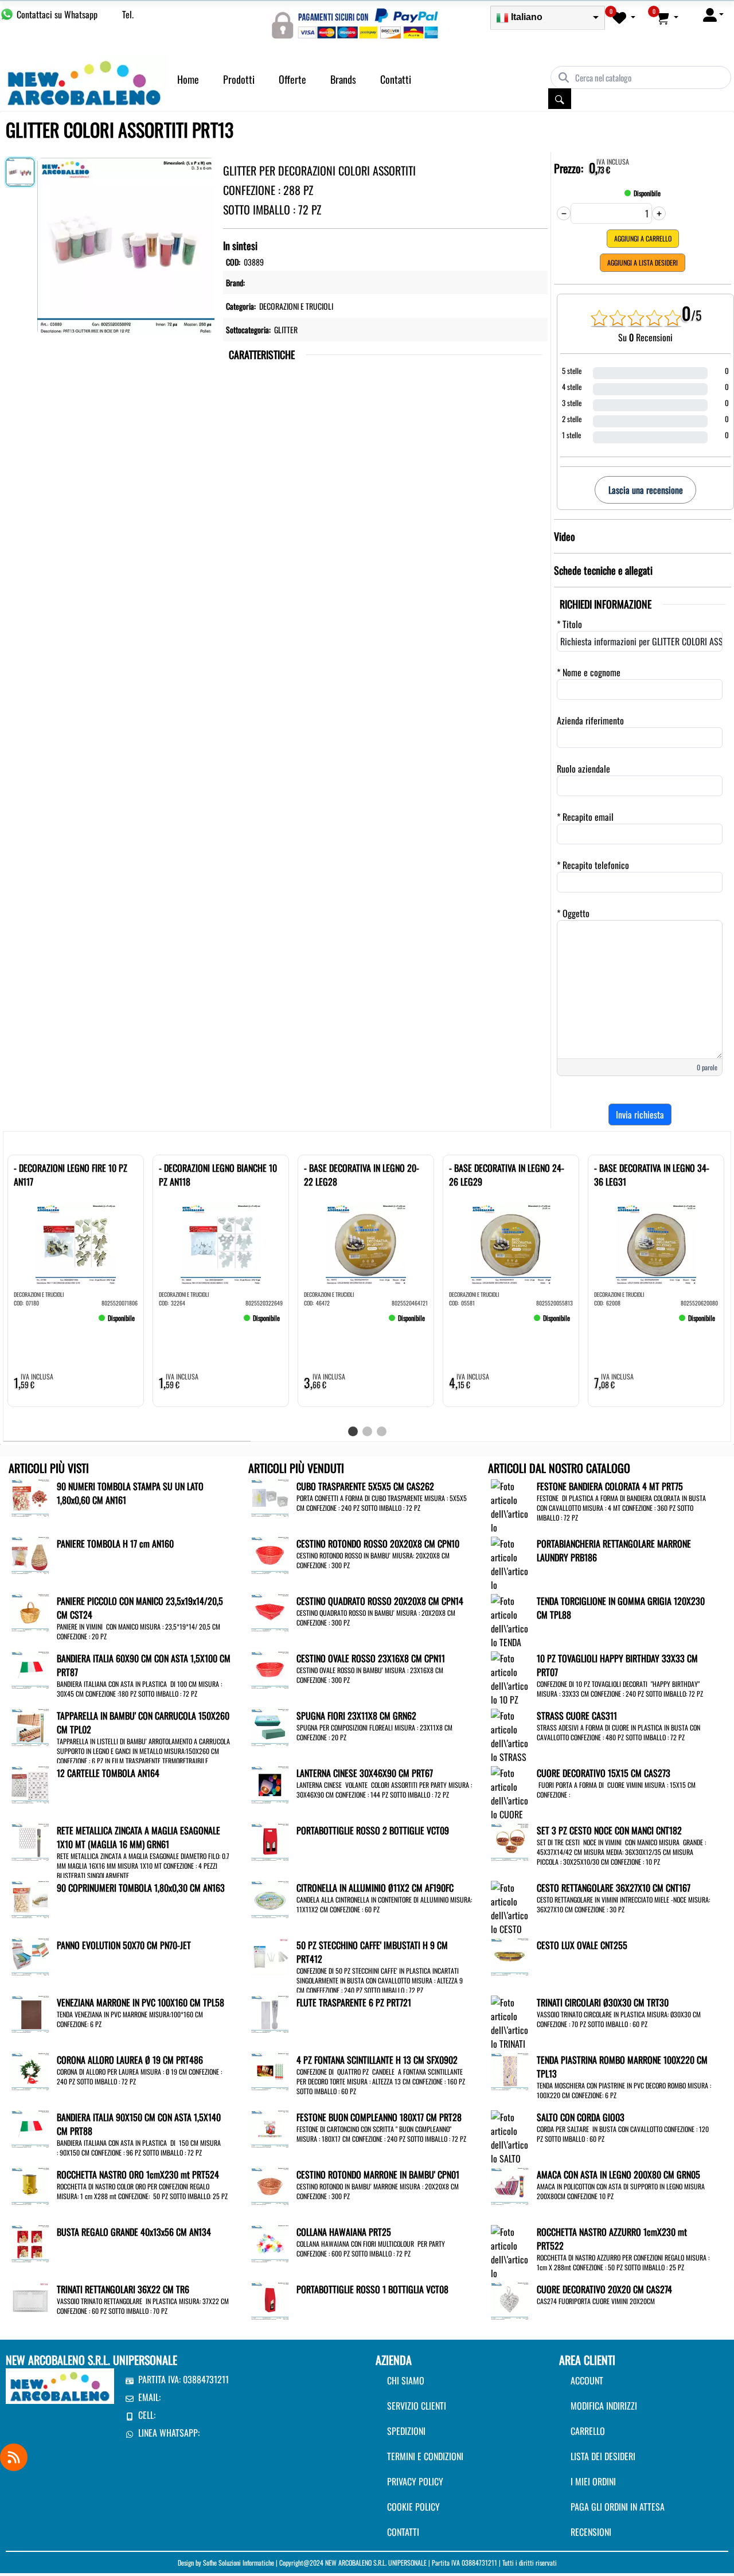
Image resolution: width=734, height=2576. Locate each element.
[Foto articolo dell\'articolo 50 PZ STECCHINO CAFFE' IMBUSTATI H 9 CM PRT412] (270, 1955)
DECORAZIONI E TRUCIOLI (296, 306)
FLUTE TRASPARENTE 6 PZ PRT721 (354, 2002)
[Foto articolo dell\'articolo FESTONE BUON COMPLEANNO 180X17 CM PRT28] (270, 2127)
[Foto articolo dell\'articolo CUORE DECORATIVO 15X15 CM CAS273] (509, 1820)
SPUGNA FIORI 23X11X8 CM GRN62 (356, 1716)
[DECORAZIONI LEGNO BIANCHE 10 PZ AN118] (176, 1323)
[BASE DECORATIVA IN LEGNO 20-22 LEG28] (321, 1323)
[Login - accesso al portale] (713, 14)
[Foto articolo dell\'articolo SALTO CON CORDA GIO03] (509, 2157)
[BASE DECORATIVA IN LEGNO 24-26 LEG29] (466, 1323)
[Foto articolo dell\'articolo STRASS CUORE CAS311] (509, 1749)
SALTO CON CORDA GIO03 (581, 2117)
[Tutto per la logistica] (84, 81)
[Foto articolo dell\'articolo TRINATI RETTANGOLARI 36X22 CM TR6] (30, 2300)
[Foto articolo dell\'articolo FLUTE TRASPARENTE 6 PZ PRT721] (270, 2013)
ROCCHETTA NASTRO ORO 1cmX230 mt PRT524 (138, 2174)
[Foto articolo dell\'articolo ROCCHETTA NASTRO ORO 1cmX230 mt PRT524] (30, 2185)
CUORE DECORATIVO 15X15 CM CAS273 (604, 1773)
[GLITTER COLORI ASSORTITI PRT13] (126, 244)
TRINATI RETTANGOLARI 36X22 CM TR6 (123, 2289)
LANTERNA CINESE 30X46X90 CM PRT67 (365, 1773)
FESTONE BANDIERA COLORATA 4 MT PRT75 (610, 1486)
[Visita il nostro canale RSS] (14, 2457)
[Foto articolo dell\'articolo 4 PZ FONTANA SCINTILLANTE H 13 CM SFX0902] (270, 2070)
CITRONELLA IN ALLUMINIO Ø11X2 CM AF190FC (375, 1888)
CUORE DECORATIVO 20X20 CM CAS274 (604, 2289)
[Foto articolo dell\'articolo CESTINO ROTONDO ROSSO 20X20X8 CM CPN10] (270, 1554)
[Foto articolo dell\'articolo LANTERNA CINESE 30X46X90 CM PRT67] (270, 1783)
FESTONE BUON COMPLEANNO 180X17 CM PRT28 (379, 2117)
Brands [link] (343, 79)
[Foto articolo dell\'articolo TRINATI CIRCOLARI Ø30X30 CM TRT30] (509, 2043)
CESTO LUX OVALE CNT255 (582, 1945)
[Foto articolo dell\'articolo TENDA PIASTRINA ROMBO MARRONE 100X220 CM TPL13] (509, 2070)
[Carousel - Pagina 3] (382, 1431)
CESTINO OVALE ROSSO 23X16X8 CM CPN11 (371, 1658)
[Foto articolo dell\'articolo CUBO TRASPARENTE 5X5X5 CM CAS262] (270, 1497)
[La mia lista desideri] (624, 17)
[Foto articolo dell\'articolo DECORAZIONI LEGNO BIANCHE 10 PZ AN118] (221, 1244)
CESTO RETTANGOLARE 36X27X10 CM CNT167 (614, 1888)
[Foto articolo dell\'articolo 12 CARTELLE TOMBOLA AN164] (30, 1783)
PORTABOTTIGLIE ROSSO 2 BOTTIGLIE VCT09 (373, 1830)
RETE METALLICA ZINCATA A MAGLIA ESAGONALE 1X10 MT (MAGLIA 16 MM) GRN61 (138, 1837)
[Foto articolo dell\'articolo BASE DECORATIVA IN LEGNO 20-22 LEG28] (366, 1244)
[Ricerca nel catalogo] (560, 99)
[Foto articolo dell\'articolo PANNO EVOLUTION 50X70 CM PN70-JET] (30, 1955)
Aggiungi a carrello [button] (643, 238)
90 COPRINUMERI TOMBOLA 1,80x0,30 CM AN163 (141, 1888)
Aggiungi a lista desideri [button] (643, 262)
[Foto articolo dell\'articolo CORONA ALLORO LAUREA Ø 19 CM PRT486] (30, 2070)
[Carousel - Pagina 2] (367, 1431)
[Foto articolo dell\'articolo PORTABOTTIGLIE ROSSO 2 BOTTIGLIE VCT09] (270, 1841)
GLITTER (286, 330)
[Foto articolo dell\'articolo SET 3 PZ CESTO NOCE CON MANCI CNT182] (509, 1841)
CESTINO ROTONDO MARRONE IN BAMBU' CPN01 (378, 2174)
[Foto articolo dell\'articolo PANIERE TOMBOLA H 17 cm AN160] (30, 1554)
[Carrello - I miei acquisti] (667, 17)
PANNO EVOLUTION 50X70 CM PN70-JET (124, 1945)
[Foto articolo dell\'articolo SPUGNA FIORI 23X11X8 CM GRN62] (270, 1726)
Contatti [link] (396, 79)
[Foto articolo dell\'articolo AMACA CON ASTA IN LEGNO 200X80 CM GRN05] (509, 2185)
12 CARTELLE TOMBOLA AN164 (108, 1773)
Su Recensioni (645, 337)
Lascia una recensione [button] (646, 490)
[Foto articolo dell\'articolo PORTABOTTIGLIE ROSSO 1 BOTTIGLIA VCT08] (270, 2300)
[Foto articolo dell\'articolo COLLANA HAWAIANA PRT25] (270, 2242)
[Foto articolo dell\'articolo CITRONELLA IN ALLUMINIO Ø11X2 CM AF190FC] (270, 1898)
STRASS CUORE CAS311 (577, 1716)
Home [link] (188, 79)
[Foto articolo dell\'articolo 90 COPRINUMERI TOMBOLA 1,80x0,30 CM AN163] (30, 1898)
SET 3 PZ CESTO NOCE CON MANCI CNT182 (609, 1830)
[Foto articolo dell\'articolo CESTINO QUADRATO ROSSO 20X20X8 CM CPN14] (270, 1611)
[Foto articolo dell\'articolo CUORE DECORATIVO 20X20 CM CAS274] (509, 2300)
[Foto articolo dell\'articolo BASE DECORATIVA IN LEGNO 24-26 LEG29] (511, 1244)
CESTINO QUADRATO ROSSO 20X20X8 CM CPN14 (380, 1601)
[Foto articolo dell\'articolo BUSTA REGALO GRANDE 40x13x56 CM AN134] (30, 2242)
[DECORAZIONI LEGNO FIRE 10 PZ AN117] (31, 1323)
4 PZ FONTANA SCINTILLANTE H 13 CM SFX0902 (377, 2060)
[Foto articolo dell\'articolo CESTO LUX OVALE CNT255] (509, 1955)
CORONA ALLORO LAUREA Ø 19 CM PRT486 (130, 2060)
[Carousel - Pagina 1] (353, 1431)
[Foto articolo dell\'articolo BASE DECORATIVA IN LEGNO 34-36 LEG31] (656, 1244)
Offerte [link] (292, 79)
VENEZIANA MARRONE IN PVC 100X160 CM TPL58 (140, 2002)
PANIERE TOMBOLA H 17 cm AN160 (115, 1544)
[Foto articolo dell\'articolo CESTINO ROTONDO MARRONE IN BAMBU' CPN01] (270, 2185)
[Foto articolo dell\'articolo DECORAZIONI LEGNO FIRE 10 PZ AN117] (76, 1244)
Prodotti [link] (239, 79)
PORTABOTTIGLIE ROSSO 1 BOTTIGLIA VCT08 (372, 2289)
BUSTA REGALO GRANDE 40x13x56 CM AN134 (134, 2232)
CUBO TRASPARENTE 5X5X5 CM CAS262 (365, 1486)
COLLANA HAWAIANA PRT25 (344, 2232)
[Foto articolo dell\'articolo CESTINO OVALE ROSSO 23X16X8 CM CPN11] (270, 1669)
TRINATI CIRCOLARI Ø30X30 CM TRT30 (603, 2002)
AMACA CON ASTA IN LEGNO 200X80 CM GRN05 (618, 2174)
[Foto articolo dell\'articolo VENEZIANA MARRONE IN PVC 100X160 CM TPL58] (30, 2013)
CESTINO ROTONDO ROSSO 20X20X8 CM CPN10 (378, 1544)
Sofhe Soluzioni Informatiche (239, 2563)
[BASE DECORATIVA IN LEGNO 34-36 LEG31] (611, 1323)
